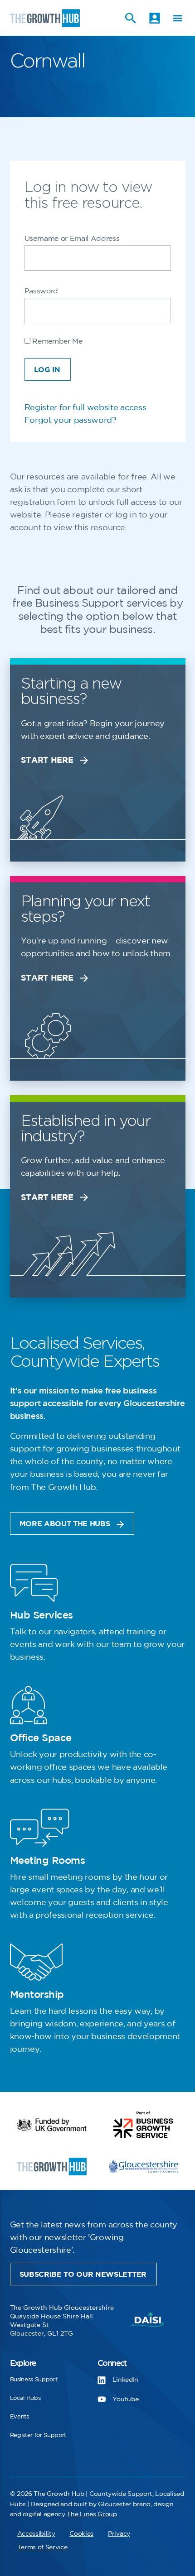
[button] (178, 18)
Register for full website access (85, 408)
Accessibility (36, 2534)
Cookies (81, 2534)
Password (41, 291)
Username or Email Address (72, 239)
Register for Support (38, 2435)
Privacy (119, 2534)
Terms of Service (42, 2547)
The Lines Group (92, 2514)
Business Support (34, 2380)
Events (19, 2417)
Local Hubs (25, 2398)
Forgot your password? (71, 421)
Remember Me (56, 342)
